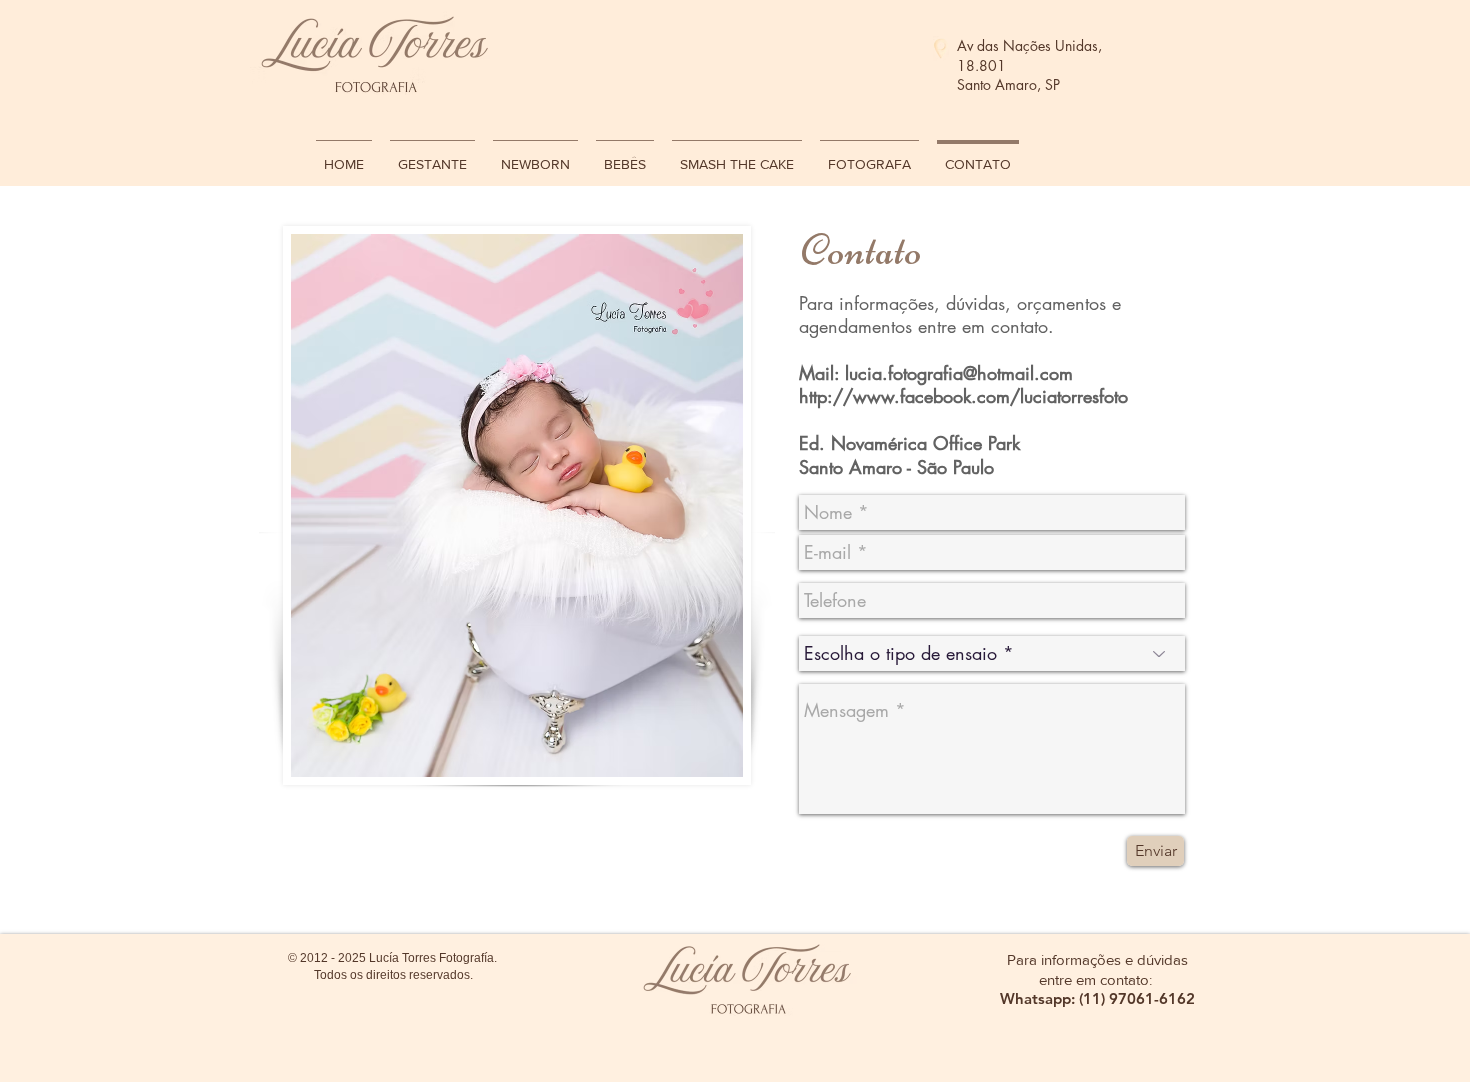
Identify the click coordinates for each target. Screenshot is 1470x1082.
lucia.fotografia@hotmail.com (959, 373)
